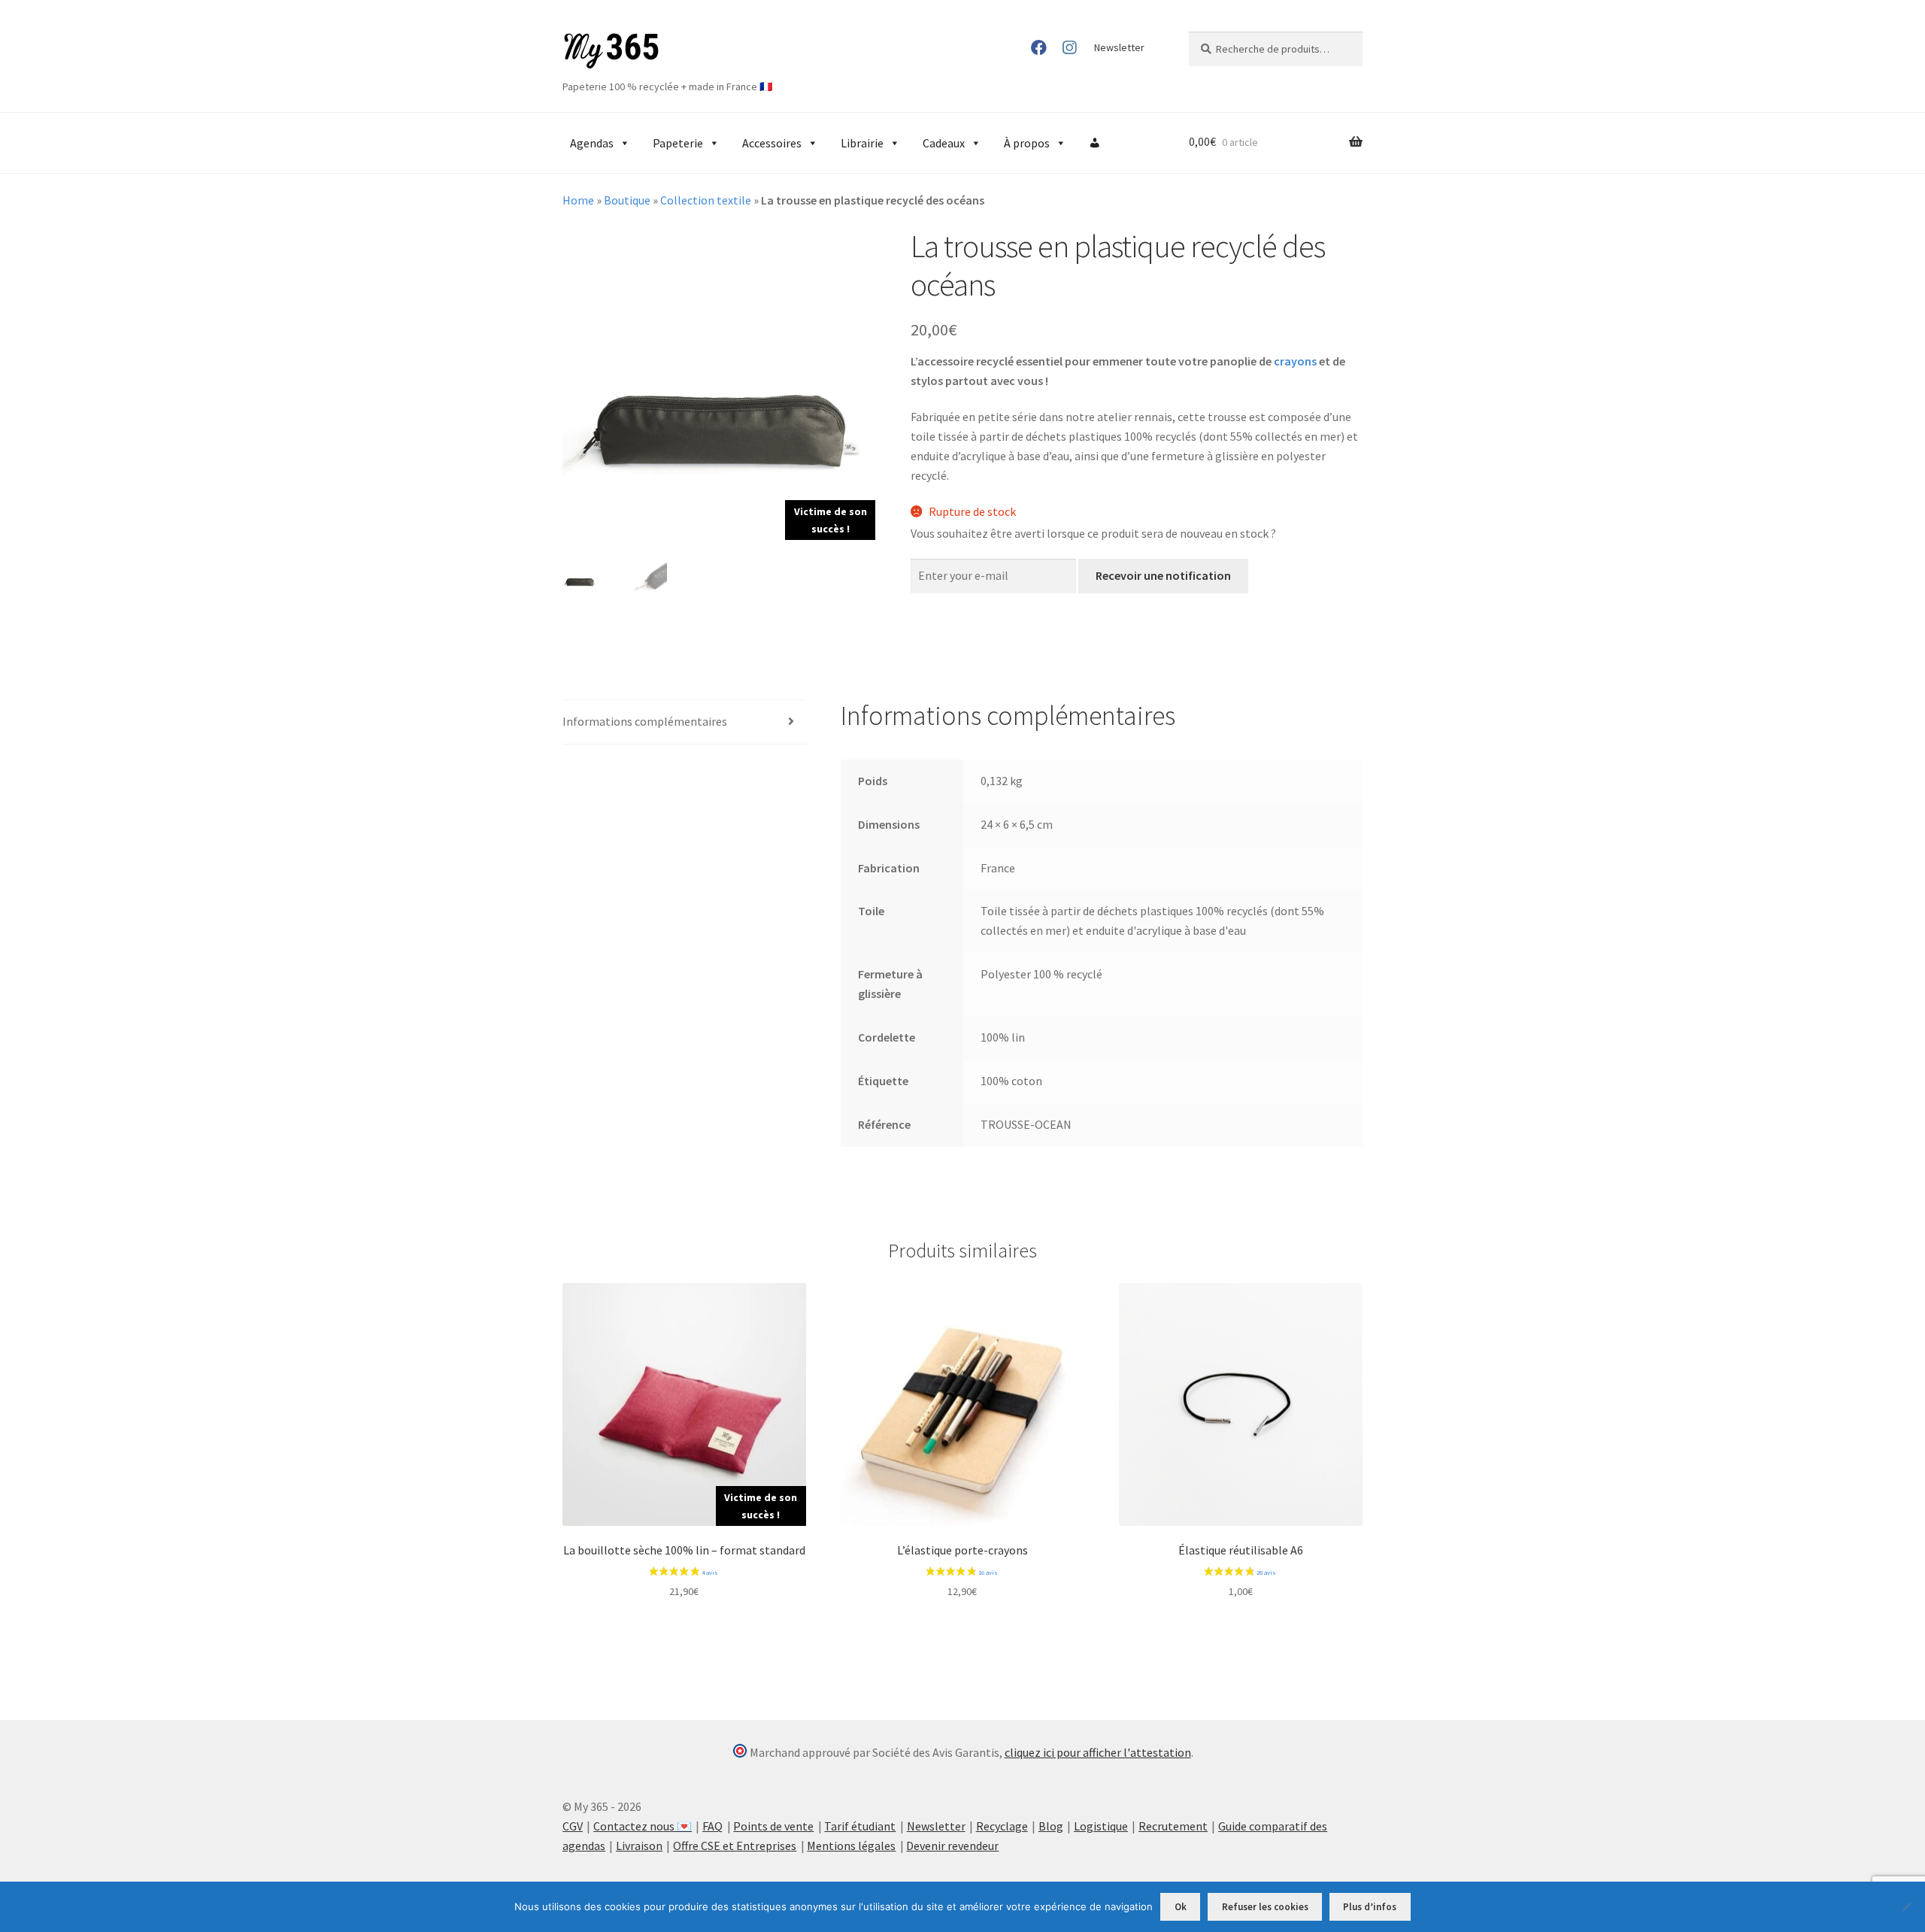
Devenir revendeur (952, 1846)
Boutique (627, 200)
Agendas (592, 143)
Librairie (862, 143)
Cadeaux (944, 143)
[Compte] (1095, 143)
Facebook (1039, 47)
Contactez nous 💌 (643, 1826)
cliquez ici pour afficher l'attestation (1098, 1752)
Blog (1051, 1826)
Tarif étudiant (860, 1826)
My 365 (611, 51)
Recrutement (1173, 1826)
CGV (573, 1826)
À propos (1027, 143)
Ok (1181, 1907)
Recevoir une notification (1163, 575)
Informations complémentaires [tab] (645, 721)
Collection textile (706, 200)
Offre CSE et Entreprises (735, 1846)
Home (578, 200)
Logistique (1101, 1826)
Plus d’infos (1370, 1907)
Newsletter (1119, 47)
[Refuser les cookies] (1906, 1906)
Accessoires (772, 143)
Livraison (639, 1846)
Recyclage (1002, 1826)
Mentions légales (851, 1846)
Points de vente (773, 1826)
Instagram (1069, 47)
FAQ (712, 1826)
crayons (1295, 361)
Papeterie (678, 143)
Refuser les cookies (1265, 1907)
